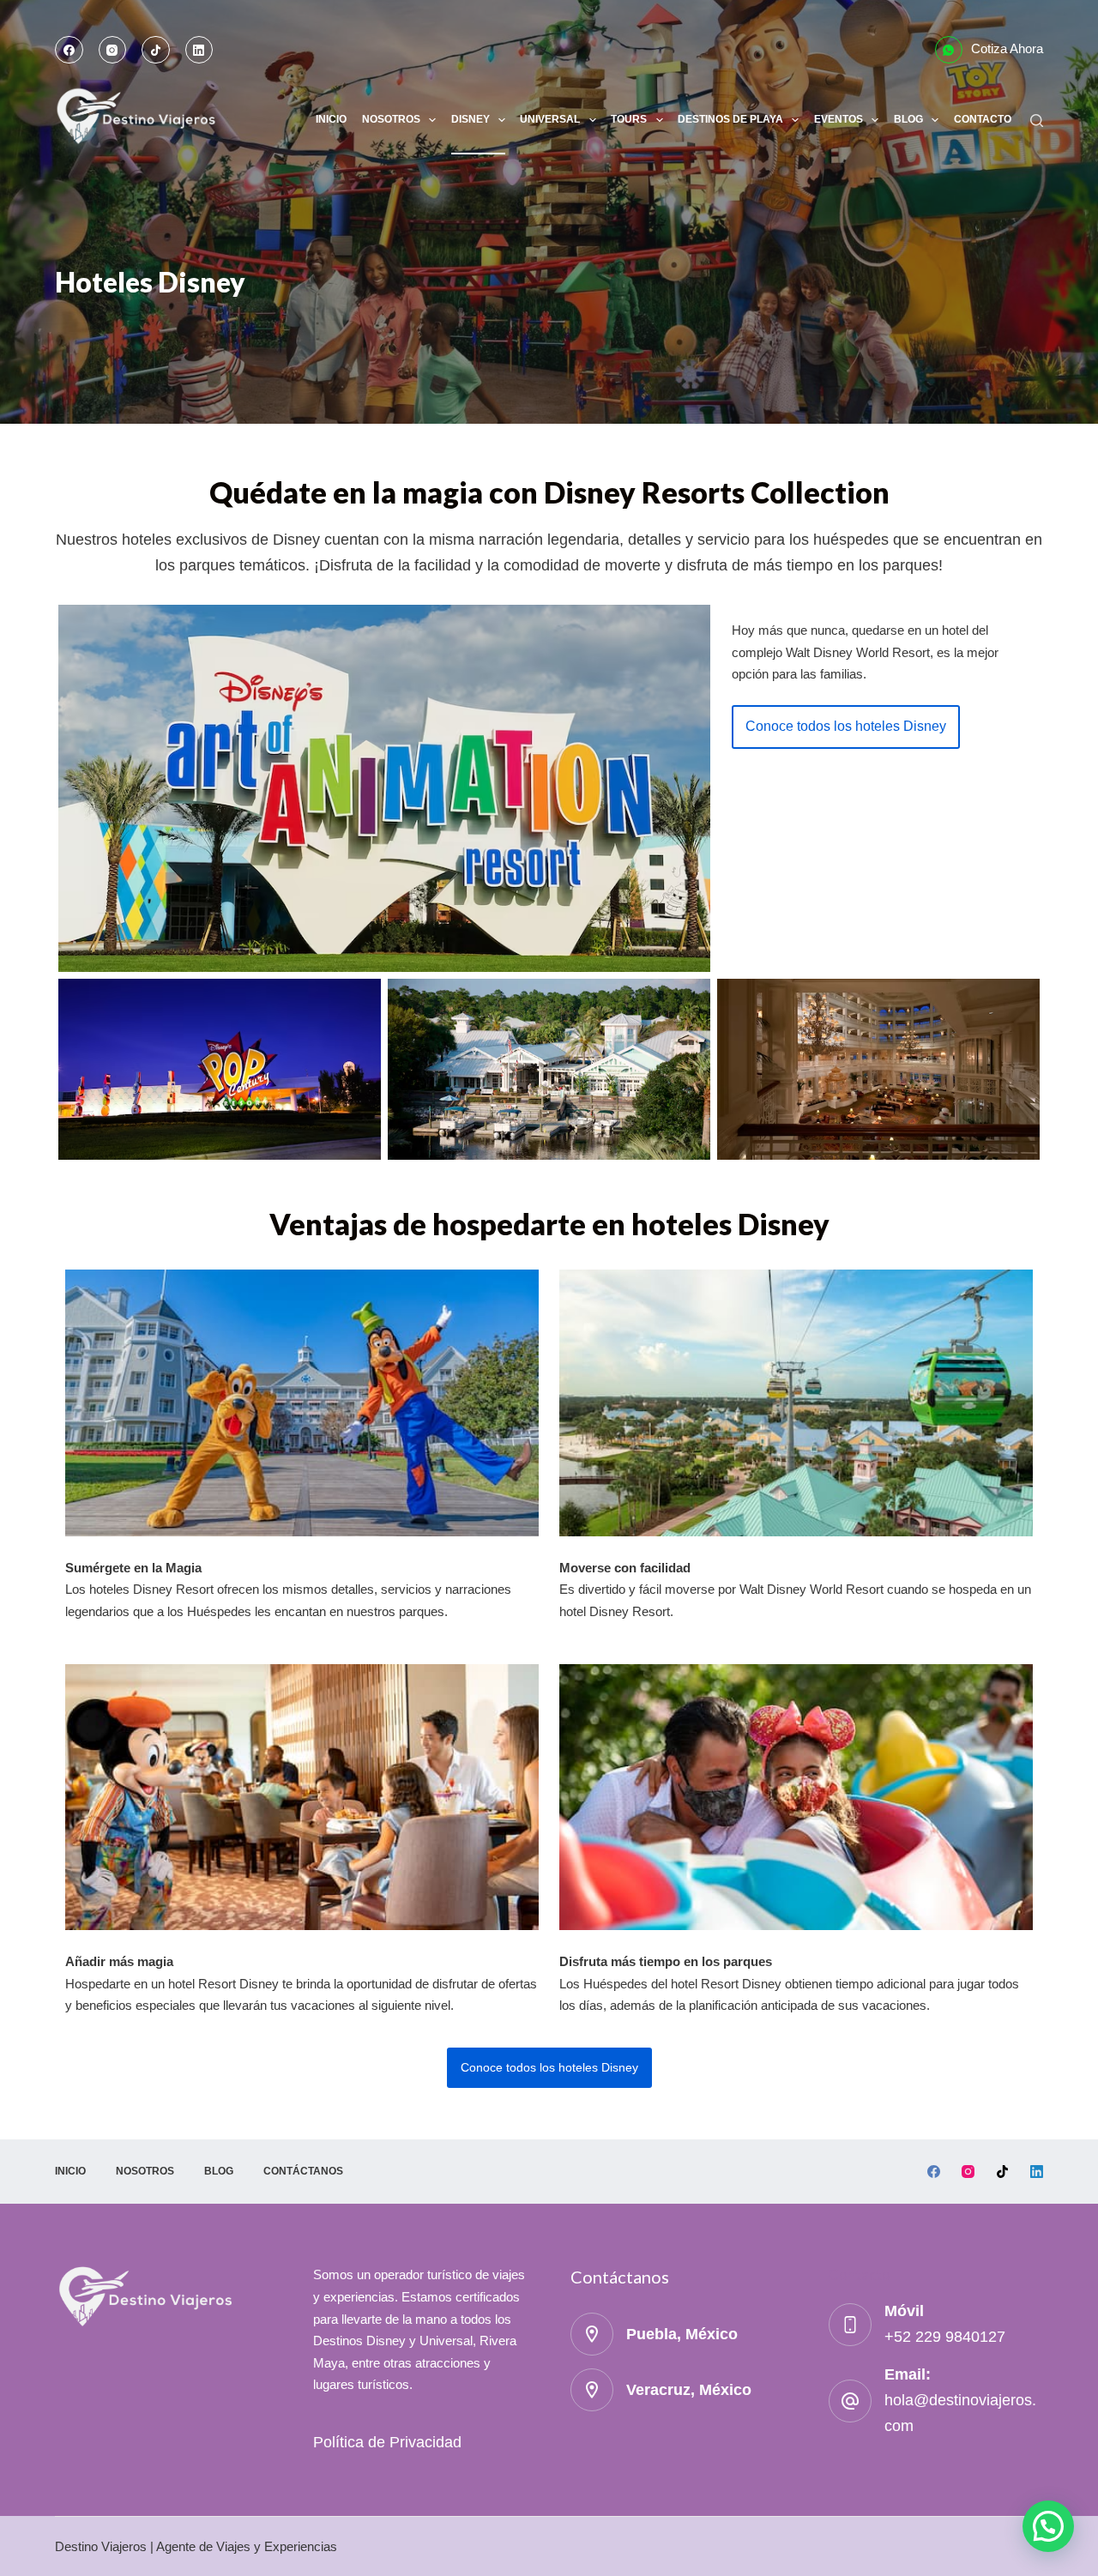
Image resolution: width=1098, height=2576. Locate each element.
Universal (550, 119)
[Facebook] (69, 50)
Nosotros (391, 119)
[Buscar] (1037, 121)
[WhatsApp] (949, 50)
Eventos (839, 119)
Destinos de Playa (730, 119)
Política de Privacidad (387, 2442)
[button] (846, 727)
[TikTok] (156, 50)
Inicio (331, 119)
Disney (471, 119)
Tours (629, 119)
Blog (908, 119)
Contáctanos (303, 2171)
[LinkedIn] (199, 50)
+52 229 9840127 (945, 2337)
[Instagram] (113, 50)
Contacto (983, 119)
